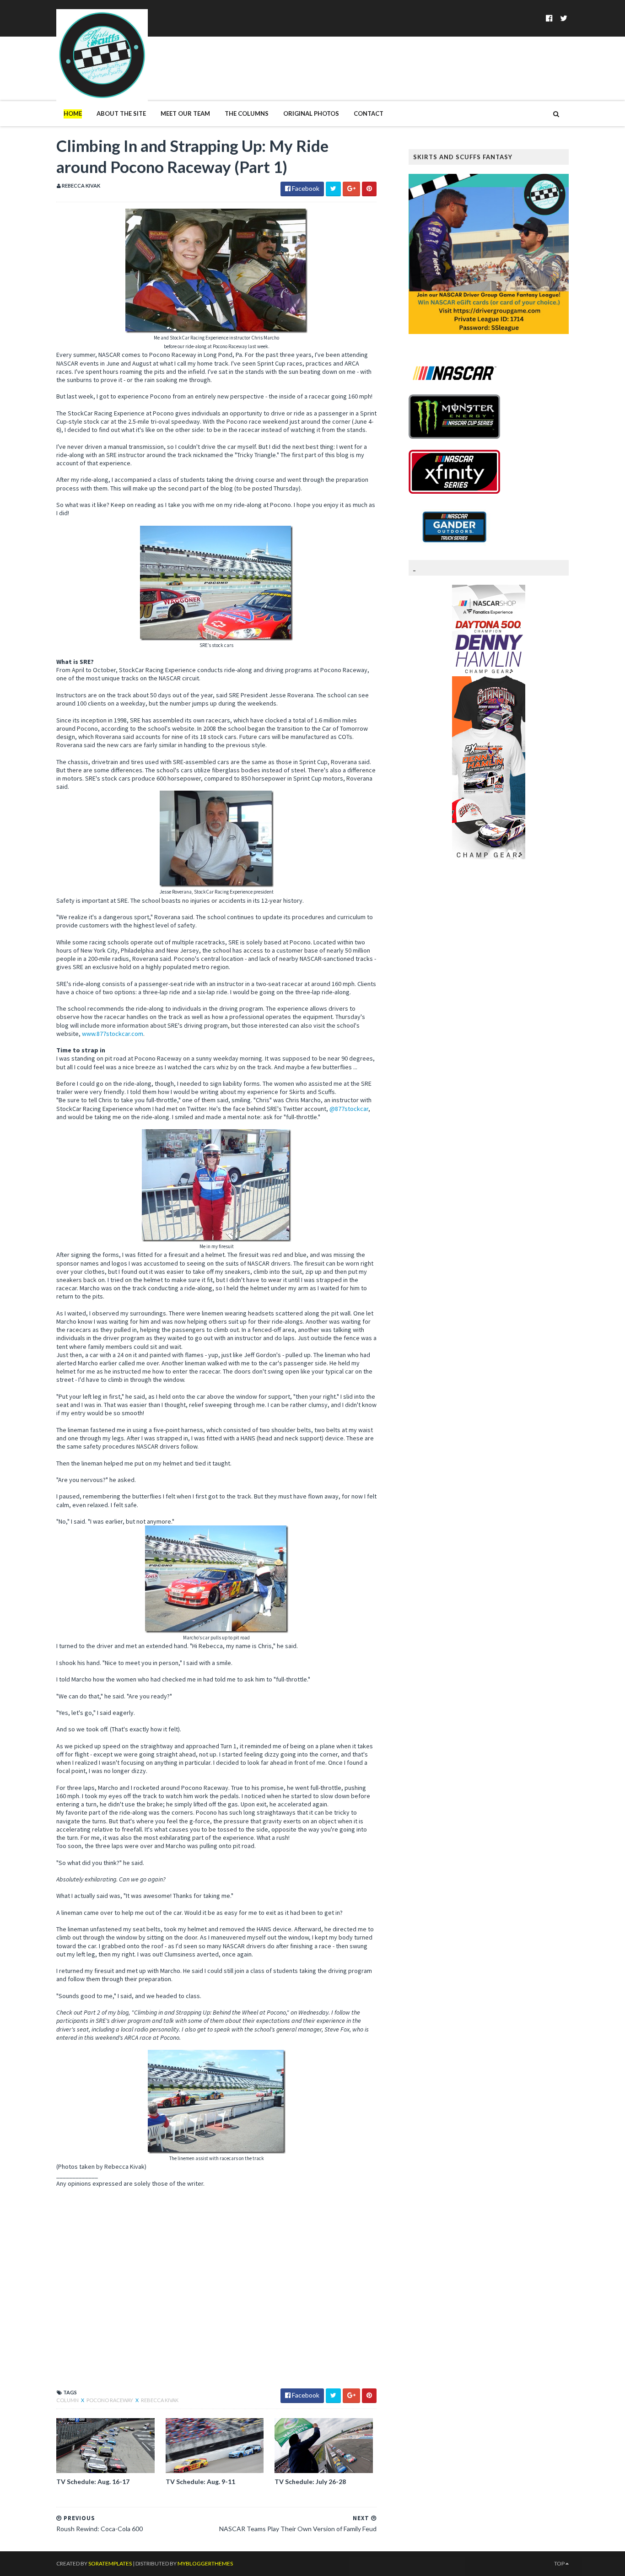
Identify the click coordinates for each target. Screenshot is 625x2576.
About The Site (121, 113)
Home (73, 113)
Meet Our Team (185, 113)
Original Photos (311, 113)
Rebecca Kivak (160, 2400)
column (68, 2400)
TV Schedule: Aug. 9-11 (200, 2482)
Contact (369, 113)
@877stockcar (349, 1109)
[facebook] (549, 18)
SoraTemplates (110, 2563)
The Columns (247, 113)
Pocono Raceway (110, 2400)
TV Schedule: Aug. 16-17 (93, 2482)
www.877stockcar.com (113, 1034)
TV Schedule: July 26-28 (310, 2482)
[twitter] (564, 18)
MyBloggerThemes (205, 2563)
